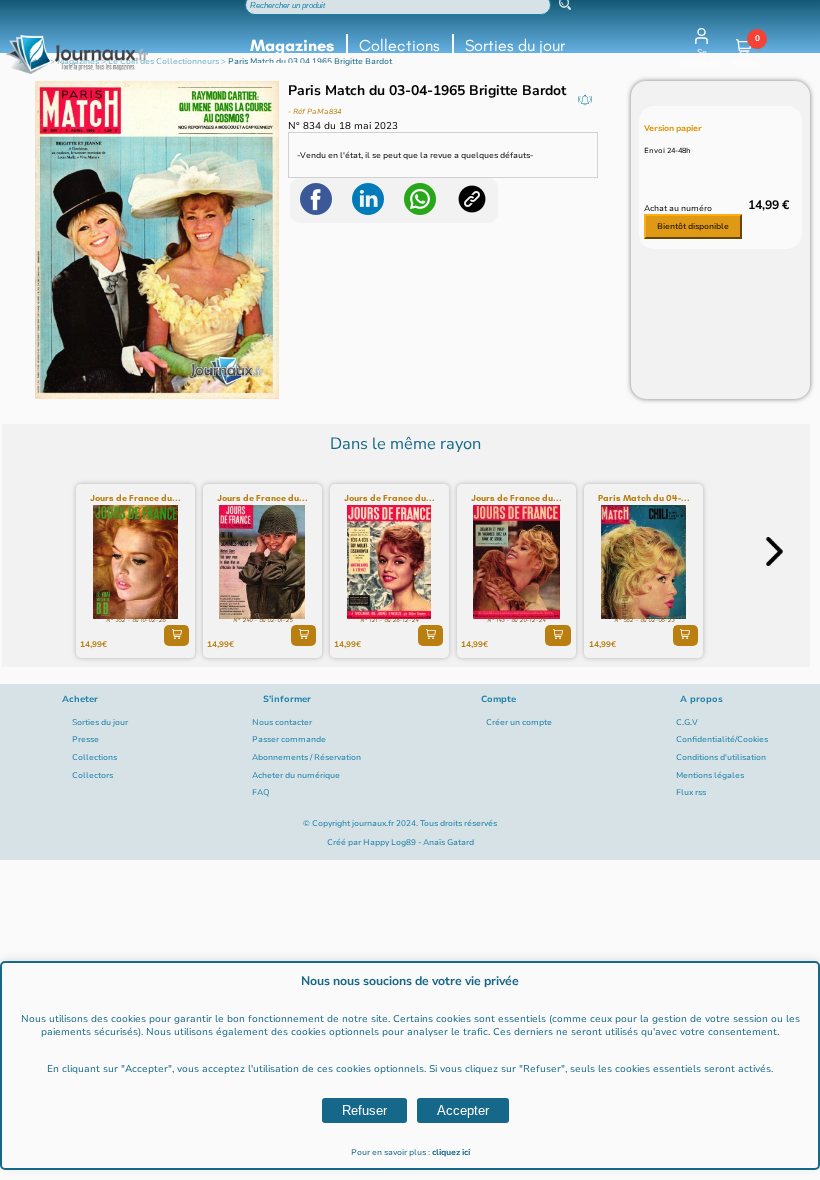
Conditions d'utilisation (721, 757)
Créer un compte (519, 722)
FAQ (261, 792)
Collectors (92, 775)
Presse (85, 739)
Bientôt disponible (693, 226)
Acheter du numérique (296, 775)
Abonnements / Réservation (306, 757)
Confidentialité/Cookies (722, 739)
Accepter (463, 1110)
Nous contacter (282, 722)
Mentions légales (710, 775)
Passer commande (289, 739)
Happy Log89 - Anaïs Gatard (418, 842)
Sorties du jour (515, 45)
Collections (399, 45)
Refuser (364, 1110)
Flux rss (691, 792)
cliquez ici (451, 1152)
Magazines (292, 45)
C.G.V (687, 722)
